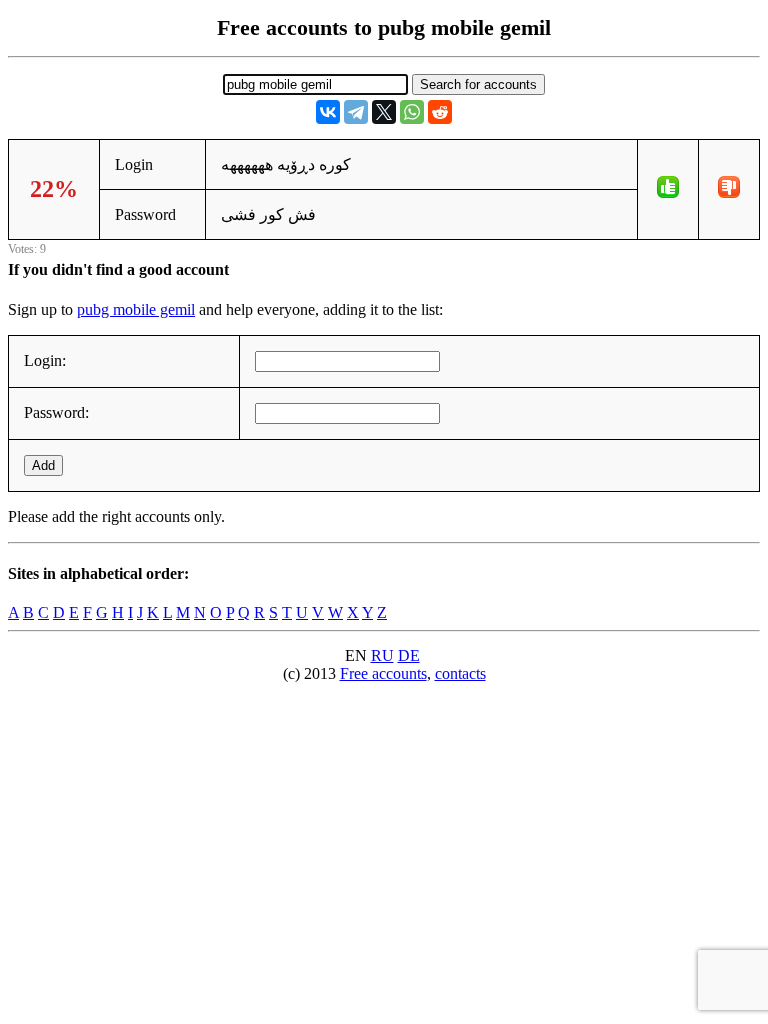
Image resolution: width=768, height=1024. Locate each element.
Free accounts (383, 673)
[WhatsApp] (412, 112)
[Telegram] (356, 112)
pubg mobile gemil (136, 309)
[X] (384, 112)
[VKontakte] (328, 112)
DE (409, 655)
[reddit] (440, 112)
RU (382, 655)
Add (43, 465)
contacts (460, 673)
